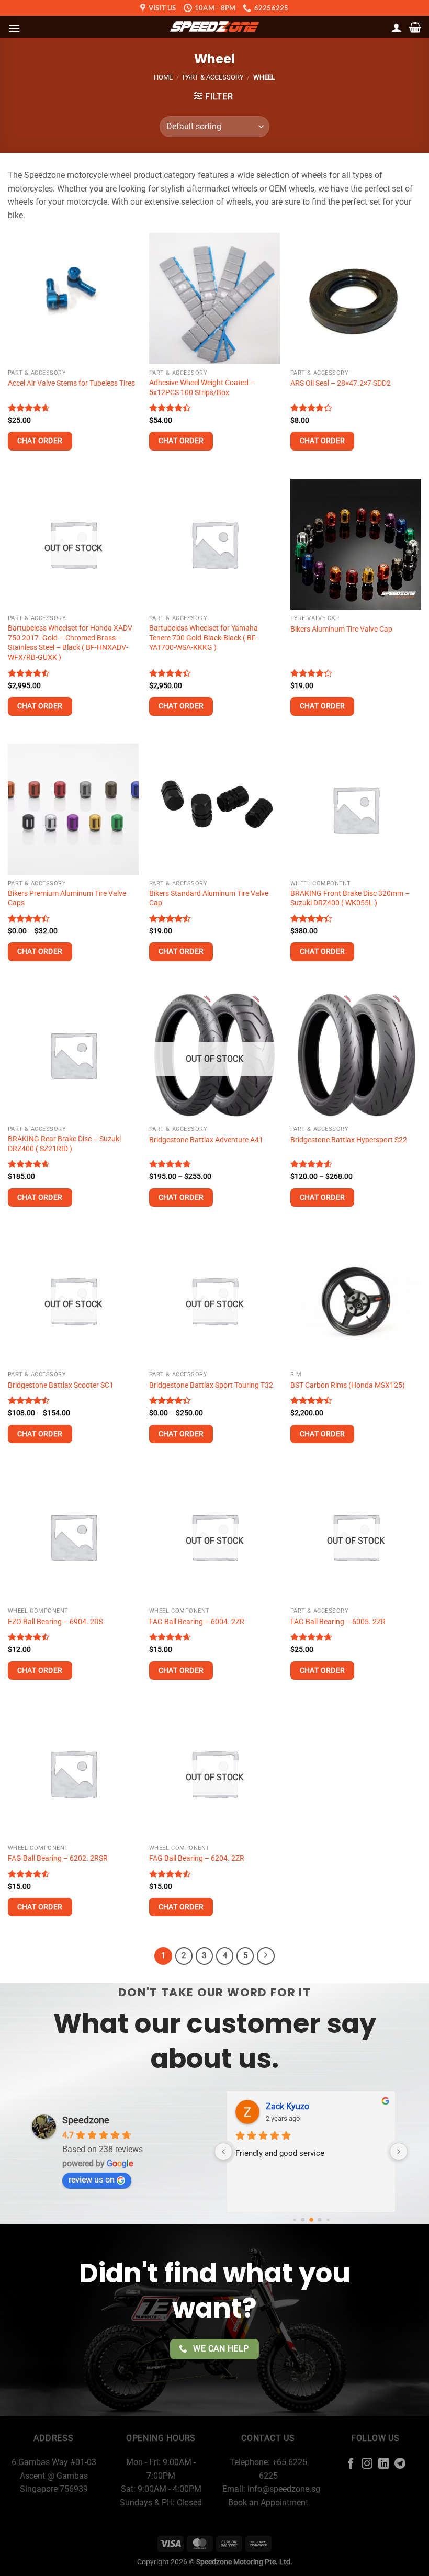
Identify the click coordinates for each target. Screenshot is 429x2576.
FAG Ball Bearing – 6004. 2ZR (197, 1622)
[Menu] (14, 29)
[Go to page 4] (328, 2220)
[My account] (397, 27)
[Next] (266, 1956)
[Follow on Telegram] (400, 2464)
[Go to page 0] (294, 2220)
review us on (92, 2180)
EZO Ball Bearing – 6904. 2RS (55, 1622)
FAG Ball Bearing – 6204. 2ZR (197, 1858)
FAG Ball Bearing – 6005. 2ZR (338, 1622)
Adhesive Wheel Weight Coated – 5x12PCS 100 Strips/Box (202, 388)
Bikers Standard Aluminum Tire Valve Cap (209, 898)
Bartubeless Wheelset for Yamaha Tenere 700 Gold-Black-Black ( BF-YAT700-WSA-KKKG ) (204, 638)
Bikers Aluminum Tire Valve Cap (341, 629)
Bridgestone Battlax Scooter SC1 (61, 1385)
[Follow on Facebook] (350, 2464)
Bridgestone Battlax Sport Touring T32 (211, 1385)
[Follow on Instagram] (367, 2464)
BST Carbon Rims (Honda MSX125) (348, 1385)
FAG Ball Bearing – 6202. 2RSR (58, 1858)
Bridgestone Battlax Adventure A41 (206, 1140)
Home (163, 77)
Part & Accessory (213, 77)
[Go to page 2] (311, 2220)
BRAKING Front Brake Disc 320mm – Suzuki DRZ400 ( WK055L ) (350, 898)
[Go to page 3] (319, 2220)
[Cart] (415, 27)
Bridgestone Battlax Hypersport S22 (349, 1140)
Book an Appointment (268, 2502)
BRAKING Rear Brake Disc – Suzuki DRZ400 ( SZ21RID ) (64, 1144)
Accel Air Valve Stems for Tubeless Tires (71, 383)
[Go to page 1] (303, 2220)
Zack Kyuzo (287, 2106)
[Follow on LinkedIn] (384, 2464)
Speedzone (86, 2120)
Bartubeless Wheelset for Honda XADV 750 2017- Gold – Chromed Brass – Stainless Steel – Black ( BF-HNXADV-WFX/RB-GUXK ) (70, 643)
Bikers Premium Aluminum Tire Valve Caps (67, 898)
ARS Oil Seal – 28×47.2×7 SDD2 (341, 383)
